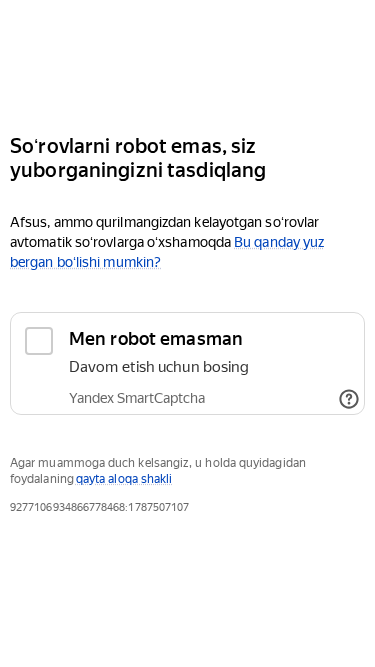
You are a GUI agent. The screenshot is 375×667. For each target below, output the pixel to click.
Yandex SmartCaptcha (137, 398)
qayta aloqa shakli (124, 479)
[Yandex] (187, 58)
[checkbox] (187, 363)
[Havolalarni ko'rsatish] (349, 399)
